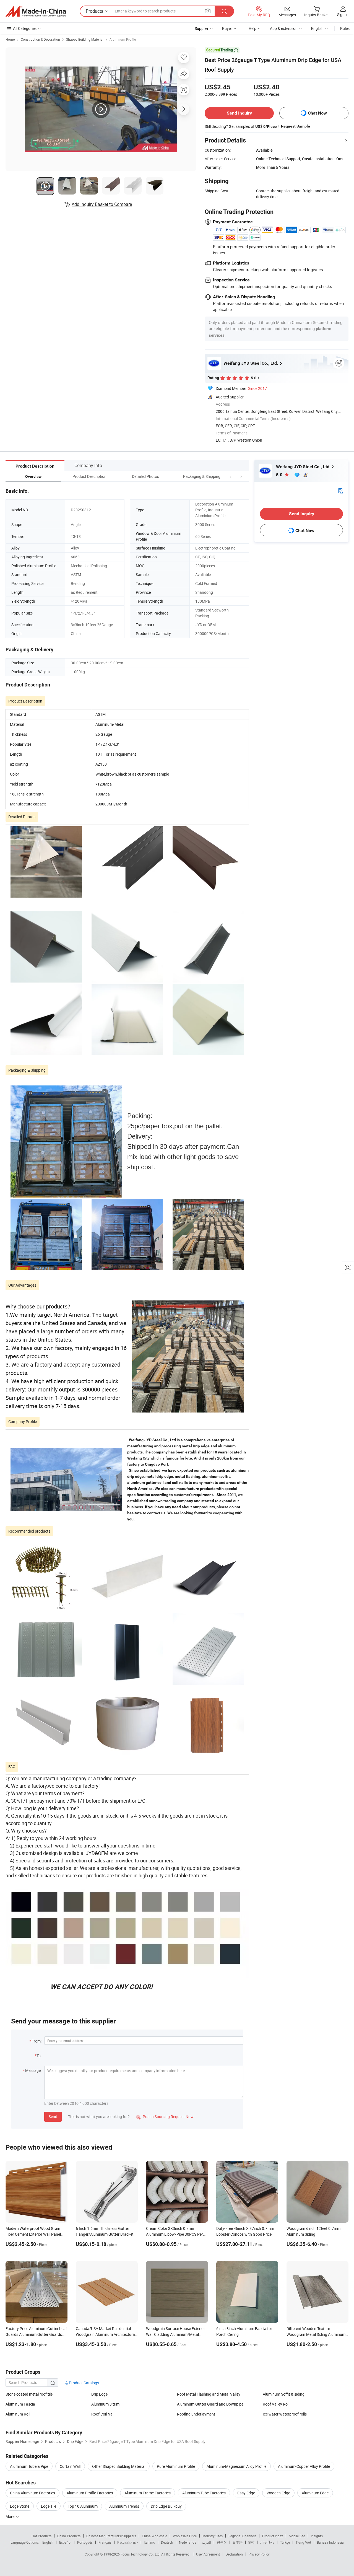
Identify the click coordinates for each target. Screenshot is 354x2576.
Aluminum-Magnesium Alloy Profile (236, 2466)
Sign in (343, 15)
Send (53, 2117)
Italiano (149, 2542)
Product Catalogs (84, 2383)
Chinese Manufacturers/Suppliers (111, 2536)
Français (105, 2542)
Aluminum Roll (18, 2414)
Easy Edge (246, 2493)
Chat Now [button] (317, 113)
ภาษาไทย (267, 2542)
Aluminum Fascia (20, 2404)
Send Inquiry (239, 113)
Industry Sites (213, 2536)
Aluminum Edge (315, 2493)
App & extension (284, 28)
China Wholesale (154, 2536)
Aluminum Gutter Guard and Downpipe (210, 2404)
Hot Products (41, 2536)
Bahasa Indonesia (330, 2542)
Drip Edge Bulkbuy (166, 2506)
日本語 (238, 2542)
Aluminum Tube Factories (204, 2493)
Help (253, 28)
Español (65, 2542)
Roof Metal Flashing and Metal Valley (209, 2394)
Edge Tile (49, 2506)
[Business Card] (340, 490)
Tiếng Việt (303, 2542)
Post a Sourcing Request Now (165, 2117)
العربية (206, 2542)
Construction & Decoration (40, 39)
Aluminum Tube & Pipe (29, 2466)
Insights (317, 2536)
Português (85, 2542)
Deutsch (167, 2542)
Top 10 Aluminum (83, 2506)
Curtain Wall (70, 2466)
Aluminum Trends (124, 2506)
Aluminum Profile (123, 39)
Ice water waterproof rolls (285, 2414)
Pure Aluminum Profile (176, 2466)
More (10, 2516)
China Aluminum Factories (32, 2493)
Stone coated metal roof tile (29, 2394)
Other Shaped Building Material (119, 2466)
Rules (345, 28)
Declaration (234, 2554)
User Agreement (208, 2554)
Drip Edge (99, 2394)
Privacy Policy (259, 2554)
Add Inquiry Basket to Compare (102, 204)
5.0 (280, 475)
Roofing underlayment (196, 2414)
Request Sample (296, 126)
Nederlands (188, 2542)
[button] (231, 476)
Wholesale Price (185, 2536)
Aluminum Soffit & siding (284, 2394)
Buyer (227, 28)
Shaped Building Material (85, 39)
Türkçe (285, 2542)
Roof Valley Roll (276, 2404)
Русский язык (128, 2542)
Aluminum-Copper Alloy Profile (304, 2466)
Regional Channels (242, 2536)
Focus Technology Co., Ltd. (141, 2554)
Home (10, 39)
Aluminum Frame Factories (148, 2493)
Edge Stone (20, 2506)
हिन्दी (251, 2542)
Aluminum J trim (105, 2404)
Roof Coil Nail (103, 2414)
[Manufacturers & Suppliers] (36, 11)
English (48, 2542)
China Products (69, 2536)
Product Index (273, 2536)
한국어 (222, 2542)
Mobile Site (297, 2536)
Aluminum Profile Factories (90, 2493)
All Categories (25, 28)
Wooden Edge (278, 2493)
